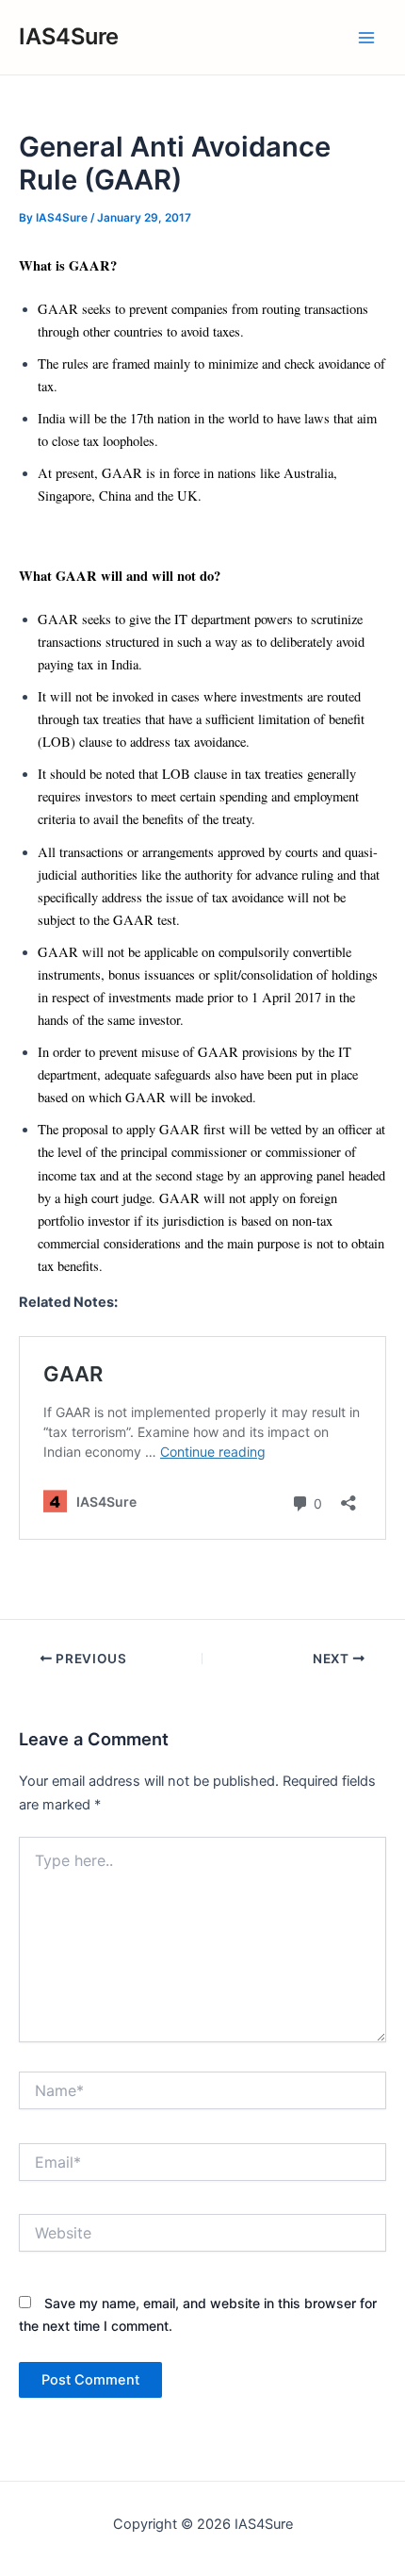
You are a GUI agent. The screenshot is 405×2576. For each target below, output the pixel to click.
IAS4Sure (69, 36)
